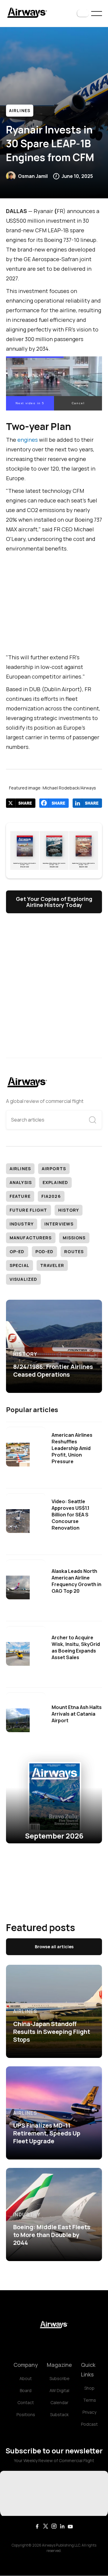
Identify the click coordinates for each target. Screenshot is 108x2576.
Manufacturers (31, 1238)
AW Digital (59, 2390)
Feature (20, 1196)
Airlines (20, 110)
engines (28, 440)
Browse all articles (54, 1947)
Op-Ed (17, 1251)
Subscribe (60, 2378)
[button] (83, 14)
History (69, 1210)
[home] (27, 13)
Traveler (52, 1265)
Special (19, 1265)
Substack (59, 2414)
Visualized (23, 1279)
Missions (74, 1238)
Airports (54, 1169)
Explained (55, 1182)
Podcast (89, 2424)
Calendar (59, 2402)
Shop (89, 2388)
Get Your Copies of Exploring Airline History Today (54, 902)
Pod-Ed (45, 1251)
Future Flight (28, 1210)
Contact (26, 2402)
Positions (26, 2414)
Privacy (89, 2412)
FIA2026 (51, 1196)
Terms (90, 2400)
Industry (22, 1224)
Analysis (21, 1182)
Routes (74, 1251)
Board (26, 2390)
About (26, 2378)
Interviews (59, 1224)
